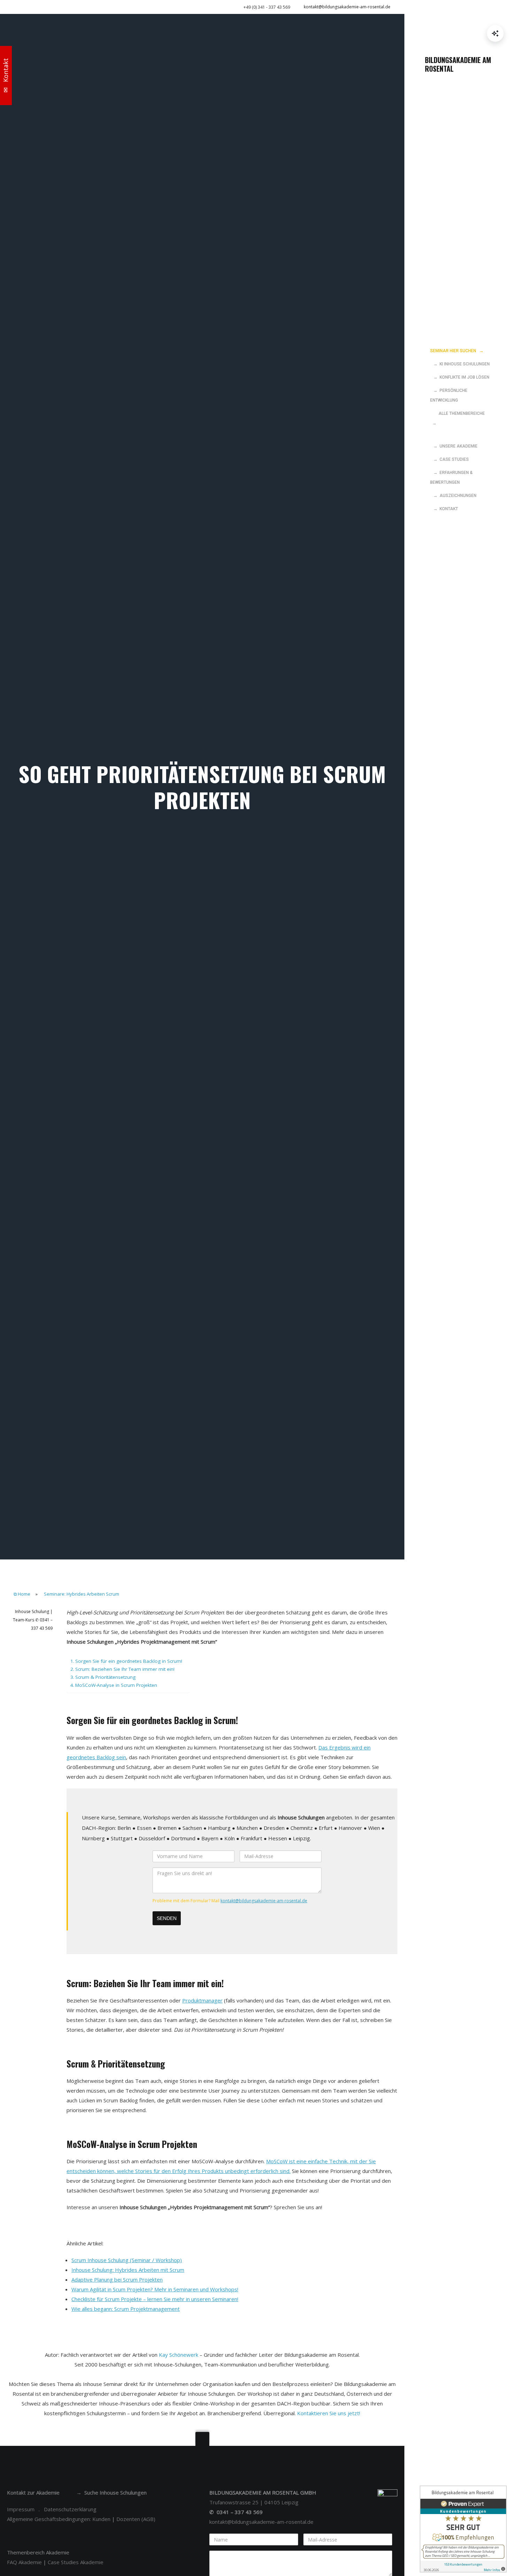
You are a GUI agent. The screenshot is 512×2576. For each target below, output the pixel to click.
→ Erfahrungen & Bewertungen (451, 477)
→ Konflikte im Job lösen (460, 377)
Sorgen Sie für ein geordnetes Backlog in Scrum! (129, 1661)
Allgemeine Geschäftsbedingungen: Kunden (59, 2519)
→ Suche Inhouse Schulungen (111, 2492)
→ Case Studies (449, 459)
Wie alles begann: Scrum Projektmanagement (126, 2309)
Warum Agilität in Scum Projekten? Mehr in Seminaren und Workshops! (155, 2289)
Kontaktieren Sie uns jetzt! (329, 2413)
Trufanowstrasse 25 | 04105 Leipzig (254, 2502)
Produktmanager (202, 2000)
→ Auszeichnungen (453, 496)
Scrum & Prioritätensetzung (105, 1677)
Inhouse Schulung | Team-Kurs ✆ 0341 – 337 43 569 (33, 1620)
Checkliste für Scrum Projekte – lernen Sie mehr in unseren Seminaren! (155, 2299)
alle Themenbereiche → (457, 418)
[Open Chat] (495, 33)
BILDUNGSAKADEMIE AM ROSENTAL (458, 64)
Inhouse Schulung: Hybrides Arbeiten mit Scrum (128, 2270)
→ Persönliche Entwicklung (449, 395)
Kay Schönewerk (179, 2355)
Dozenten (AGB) (136, 2519)
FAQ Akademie (24, 2562)
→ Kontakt (444, 509)
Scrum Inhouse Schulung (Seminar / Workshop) (127, 2260)
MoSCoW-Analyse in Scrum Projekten (116, 1685)
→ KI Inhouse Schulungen (460, 364)
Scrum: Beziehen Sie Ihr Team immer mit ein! (125, 1669)
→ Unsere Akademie (454, 446)
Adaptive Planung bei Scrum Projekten (117, 2279)
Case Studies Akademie (76, 2562)
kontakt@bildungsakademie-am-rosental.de (347, 7)
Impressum (21, 2509)
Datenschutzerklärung (70, 2509)
